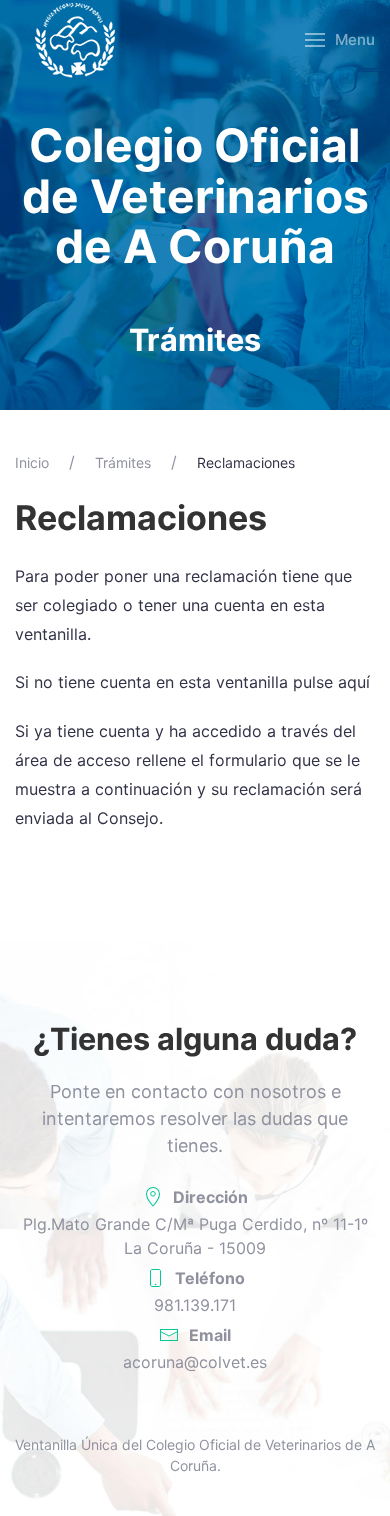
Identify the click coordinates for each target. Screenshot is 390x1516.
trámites (123, 462)
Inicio (32, 462)
